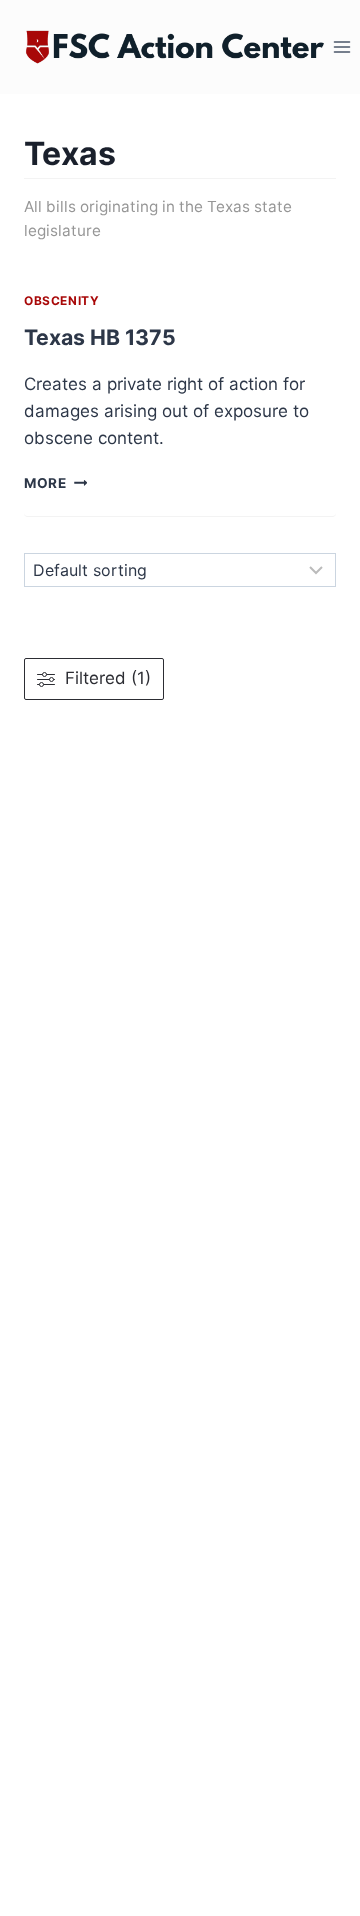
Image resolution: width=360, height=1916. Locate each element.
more (55, 483)
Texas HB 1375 (100, 337)
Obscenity (61, 300)
